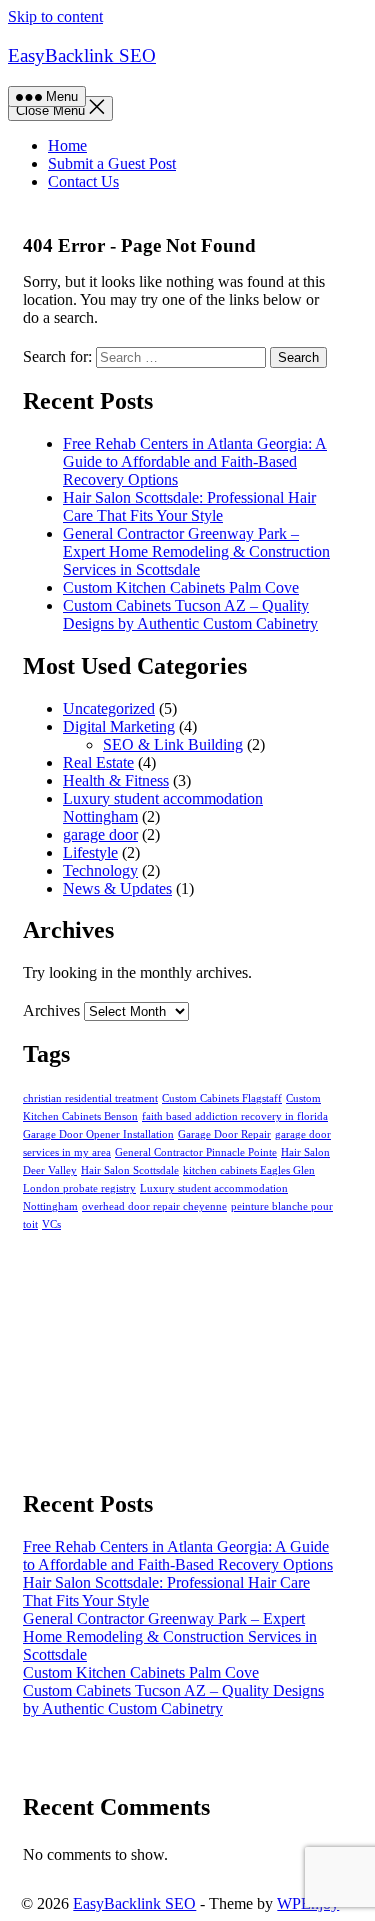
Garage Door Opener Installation (98, 1134)
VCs (51, 1224)
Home (67, 145)
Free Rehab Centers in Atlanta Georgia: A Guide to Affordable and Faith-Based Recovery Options (195, 461)
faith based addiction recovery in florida (235, 1116)
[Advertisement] (180, 1356)
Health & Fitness (116, 780)
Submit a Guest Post (112, 163)
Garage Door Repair (224, 1134)
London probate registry (79, 1188)
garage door (100, 834)
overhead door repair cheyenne (154, 1206)
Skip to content (55, 16)
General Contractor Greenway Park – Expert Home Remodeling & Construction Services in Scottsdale (196, 551)
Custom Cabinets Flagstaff (222, 1098)
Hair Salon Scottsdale (130, 1170)
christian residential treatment (90, 1098)
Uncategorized (109, 708)
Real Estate (98, 762)
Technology (100, 870)
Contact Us (83, 181)
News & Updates (117, 888)
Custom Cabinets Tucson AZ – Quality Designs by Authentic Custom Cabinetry (190, 614)
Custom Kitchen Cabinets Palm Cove (181, 587)
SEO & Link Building (173, 744)
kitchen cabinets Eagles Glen (249, 1170)
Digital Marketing (119, 726)
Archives (51, 1010)
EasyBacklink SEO (82, 55)
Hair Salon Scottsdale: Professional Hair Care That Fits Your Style (189, 506)
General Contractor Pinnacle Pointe (196, 1152)
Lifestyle (90, 852)
